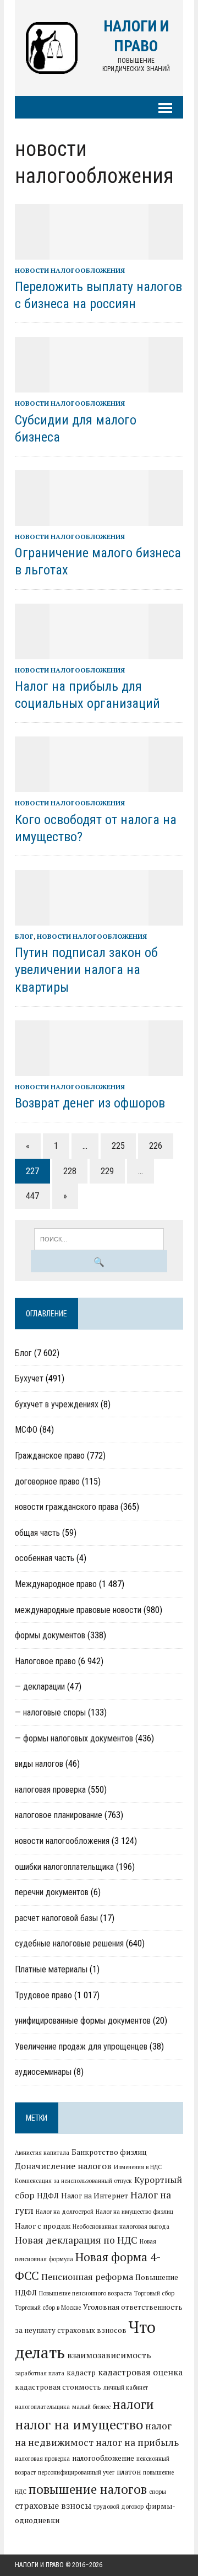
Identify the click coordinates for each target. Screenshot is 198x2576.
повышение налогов (88, 2489)
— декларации (40, 1687)
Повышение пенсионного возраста (86, 2293)
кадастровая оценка (140, 2372)
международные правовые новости (78, 1610)
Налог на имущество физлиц (134, 2212)
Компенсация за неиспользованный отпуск (73, 2181)
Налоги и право (39, 2565)
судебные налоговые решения (69, 1943)
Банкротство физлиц (109, 2152)
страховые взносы (53, 2505)
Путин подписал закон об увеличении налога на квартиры (86, 970)
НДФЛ (48, 2196)
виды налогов (39, 1764)
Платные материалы (51, 1969)
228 (70, 1171)
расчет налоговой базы (56, 1918)
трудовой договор (119, 2507)
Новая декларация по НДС (76, 2240)
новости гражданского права (67, 1507)
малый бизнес (91, 2407)
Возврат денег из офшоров (90, 1103)
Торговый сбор (154, 2293)
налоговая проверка (50, 1790)
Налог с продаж (43, 2226)
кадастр (81, 2373)
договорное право (47, 1481)
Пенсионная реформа (87, 2277)
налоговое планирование (59, 1815)
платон (129, 2472)
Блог (24, 936)
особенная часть (45, 1558)
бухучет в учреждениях (57, 1404)
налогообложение (103, 2458)
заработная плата (40, 2373)
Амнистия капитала (42, 2153)
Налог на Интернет (95, 2196)
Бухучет (29, 1378)
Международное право (56, 1584)
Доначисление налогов (63, 2166)
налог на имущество (79, 2424)
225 (118, 1146)
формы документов (50, 1635)
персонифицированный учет (76, 2472)
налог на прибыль (137, 2442)
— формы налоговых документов (74, 1738)
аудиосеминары (43, 2072)
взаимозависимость (109, 2355)
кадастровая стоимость (58, 2387)
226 (156, 1146)
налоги (133, 2404)
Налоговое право (45, 1661)
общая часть (37, 1533)
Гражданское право (50, 1456)
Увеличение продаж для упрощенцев (81, 2047)
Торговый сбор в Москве (48, 2308)
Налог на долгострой (65, 2212)
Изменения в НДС (138, 2167)
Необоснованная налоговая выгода (121, 2227)
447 (32, 1196)
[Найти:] (99, 1238)
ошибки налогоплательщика (64, 1867)
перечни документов (52, 1892)
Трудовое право (43, 1995)
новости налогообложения (70, 270)
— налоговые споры (50, 1712)
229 (107, 1171)
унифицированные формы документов (83, 2021)
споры (158, 2492)
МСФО (26, 1430)
